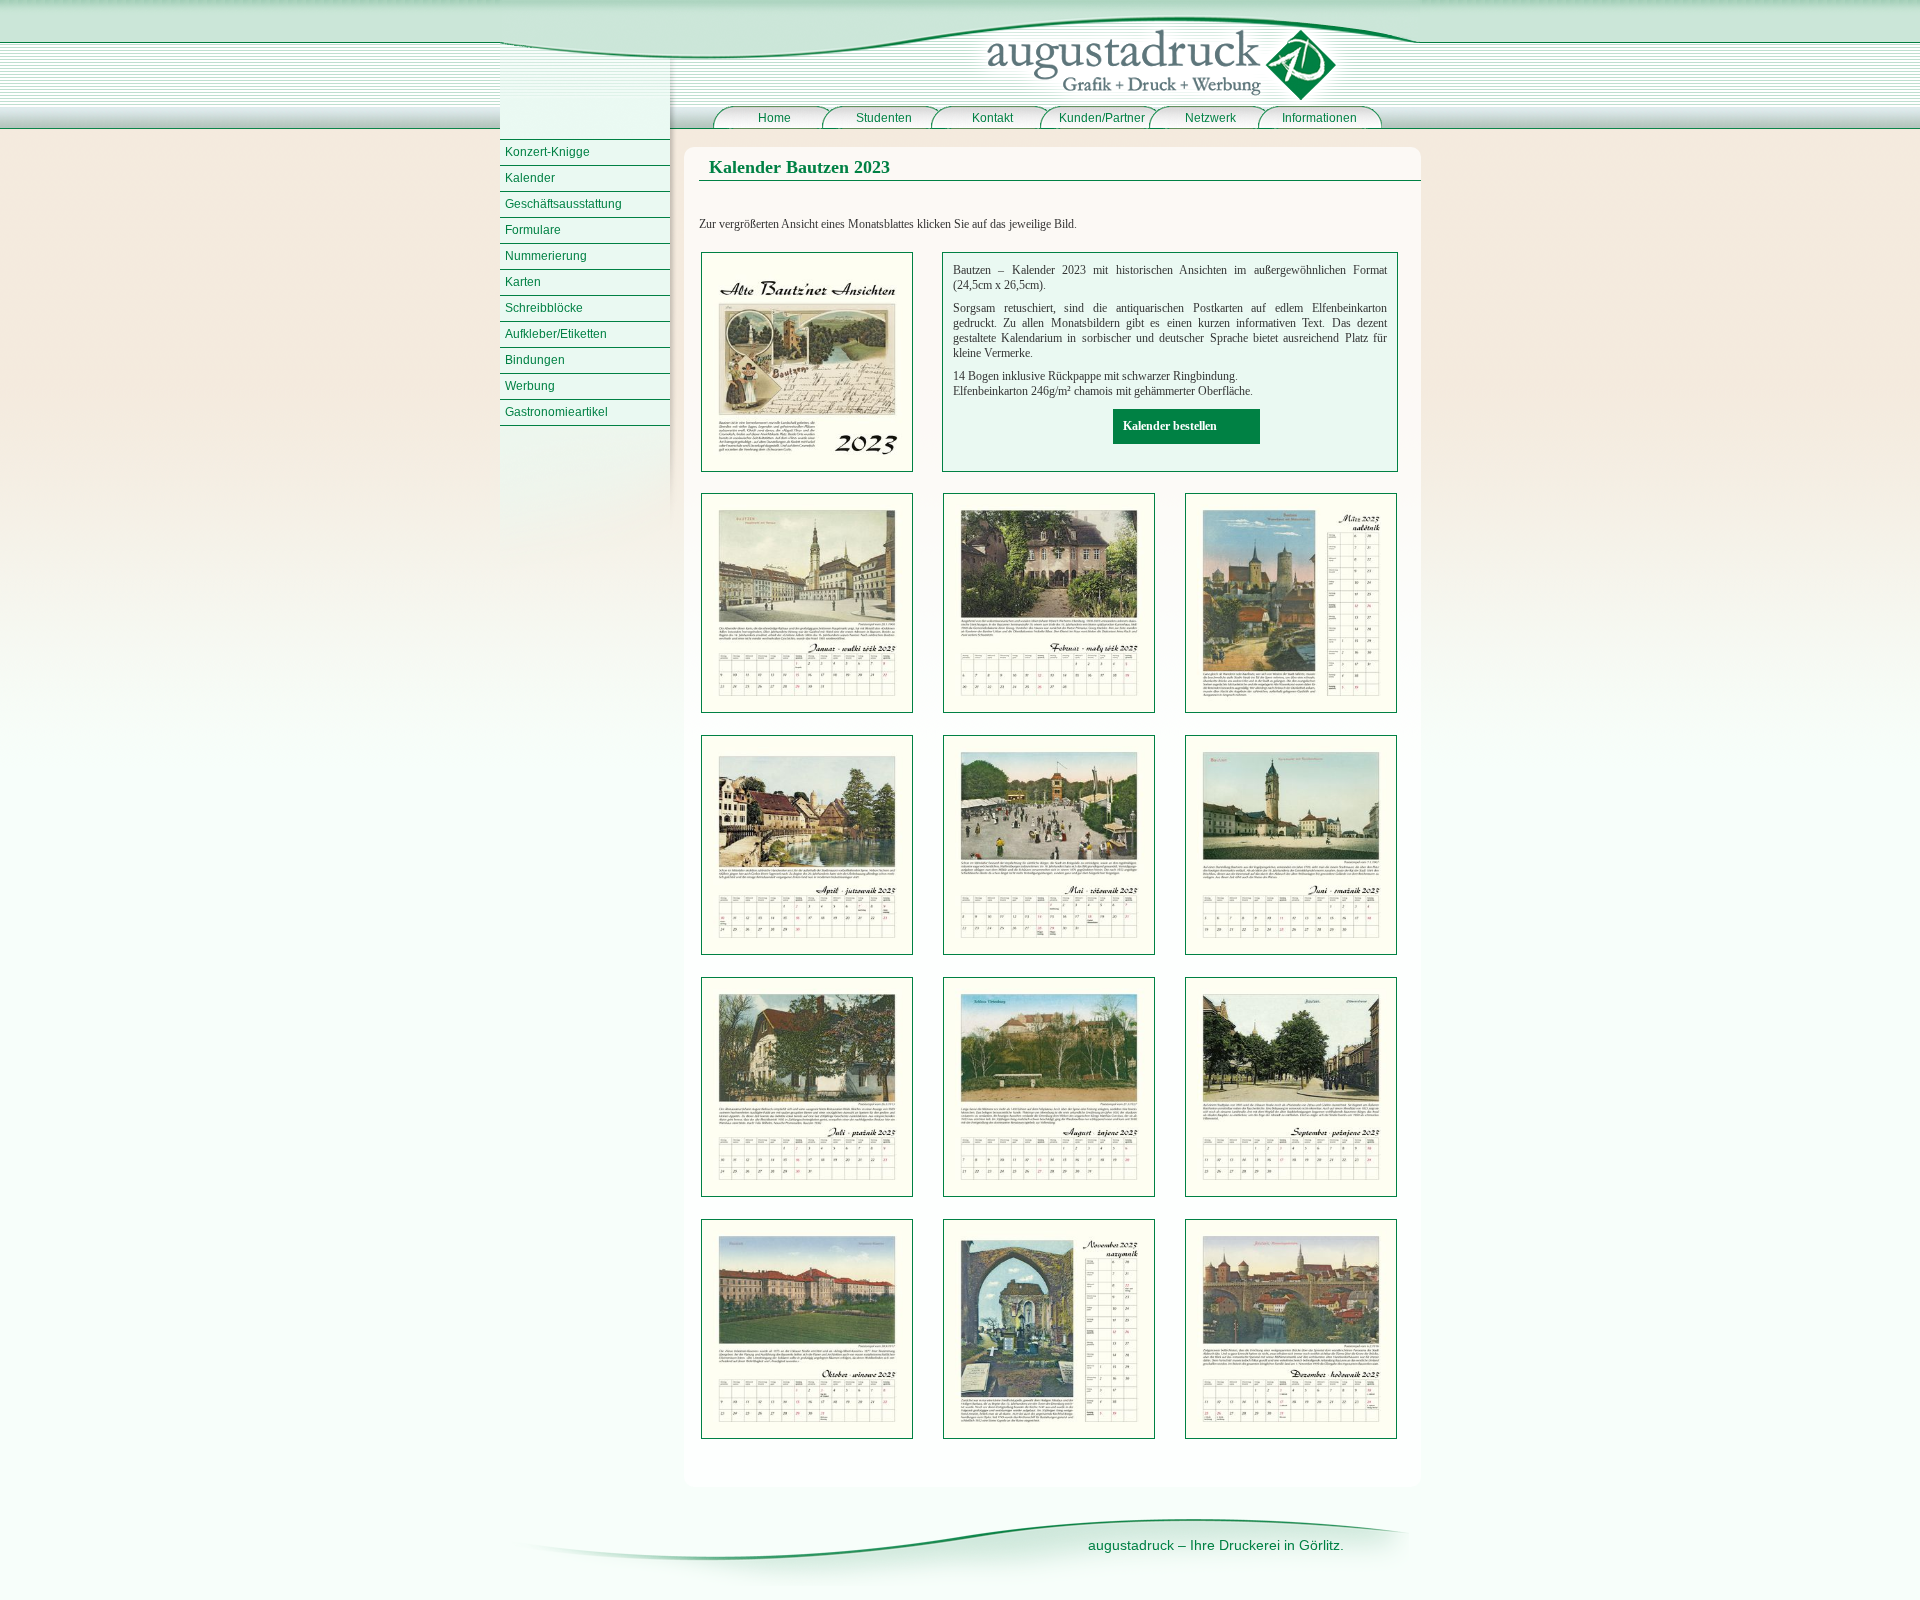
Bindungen (535, 360)
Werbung (530, 386)
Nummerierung (546, 256)
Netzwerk (1210, 118)
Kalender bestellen (1170, 426)
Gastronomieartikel (556, 412)
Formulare (533, 230)
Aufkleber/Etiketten (556, 334)
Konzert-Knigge (547, 152)
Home (774, 118)
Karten (523, 282)
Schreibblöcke (544, 308)
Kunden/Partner (1102, 118)
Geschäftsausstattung (563, 204)
